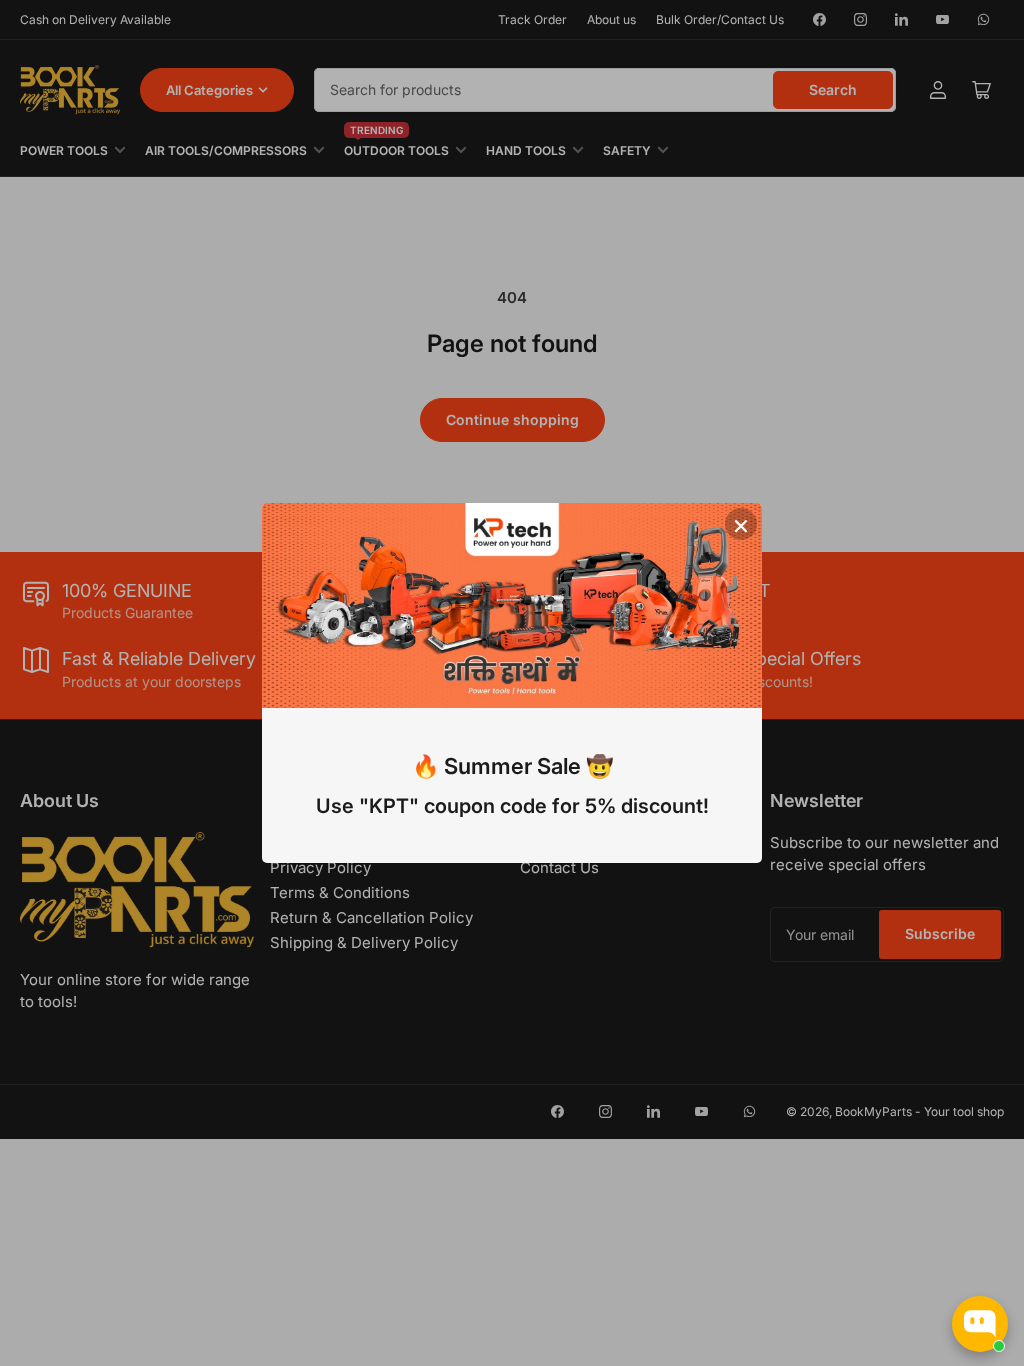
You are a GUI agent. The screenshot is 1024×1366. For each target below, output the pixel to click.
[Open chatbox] (980, 1324)
